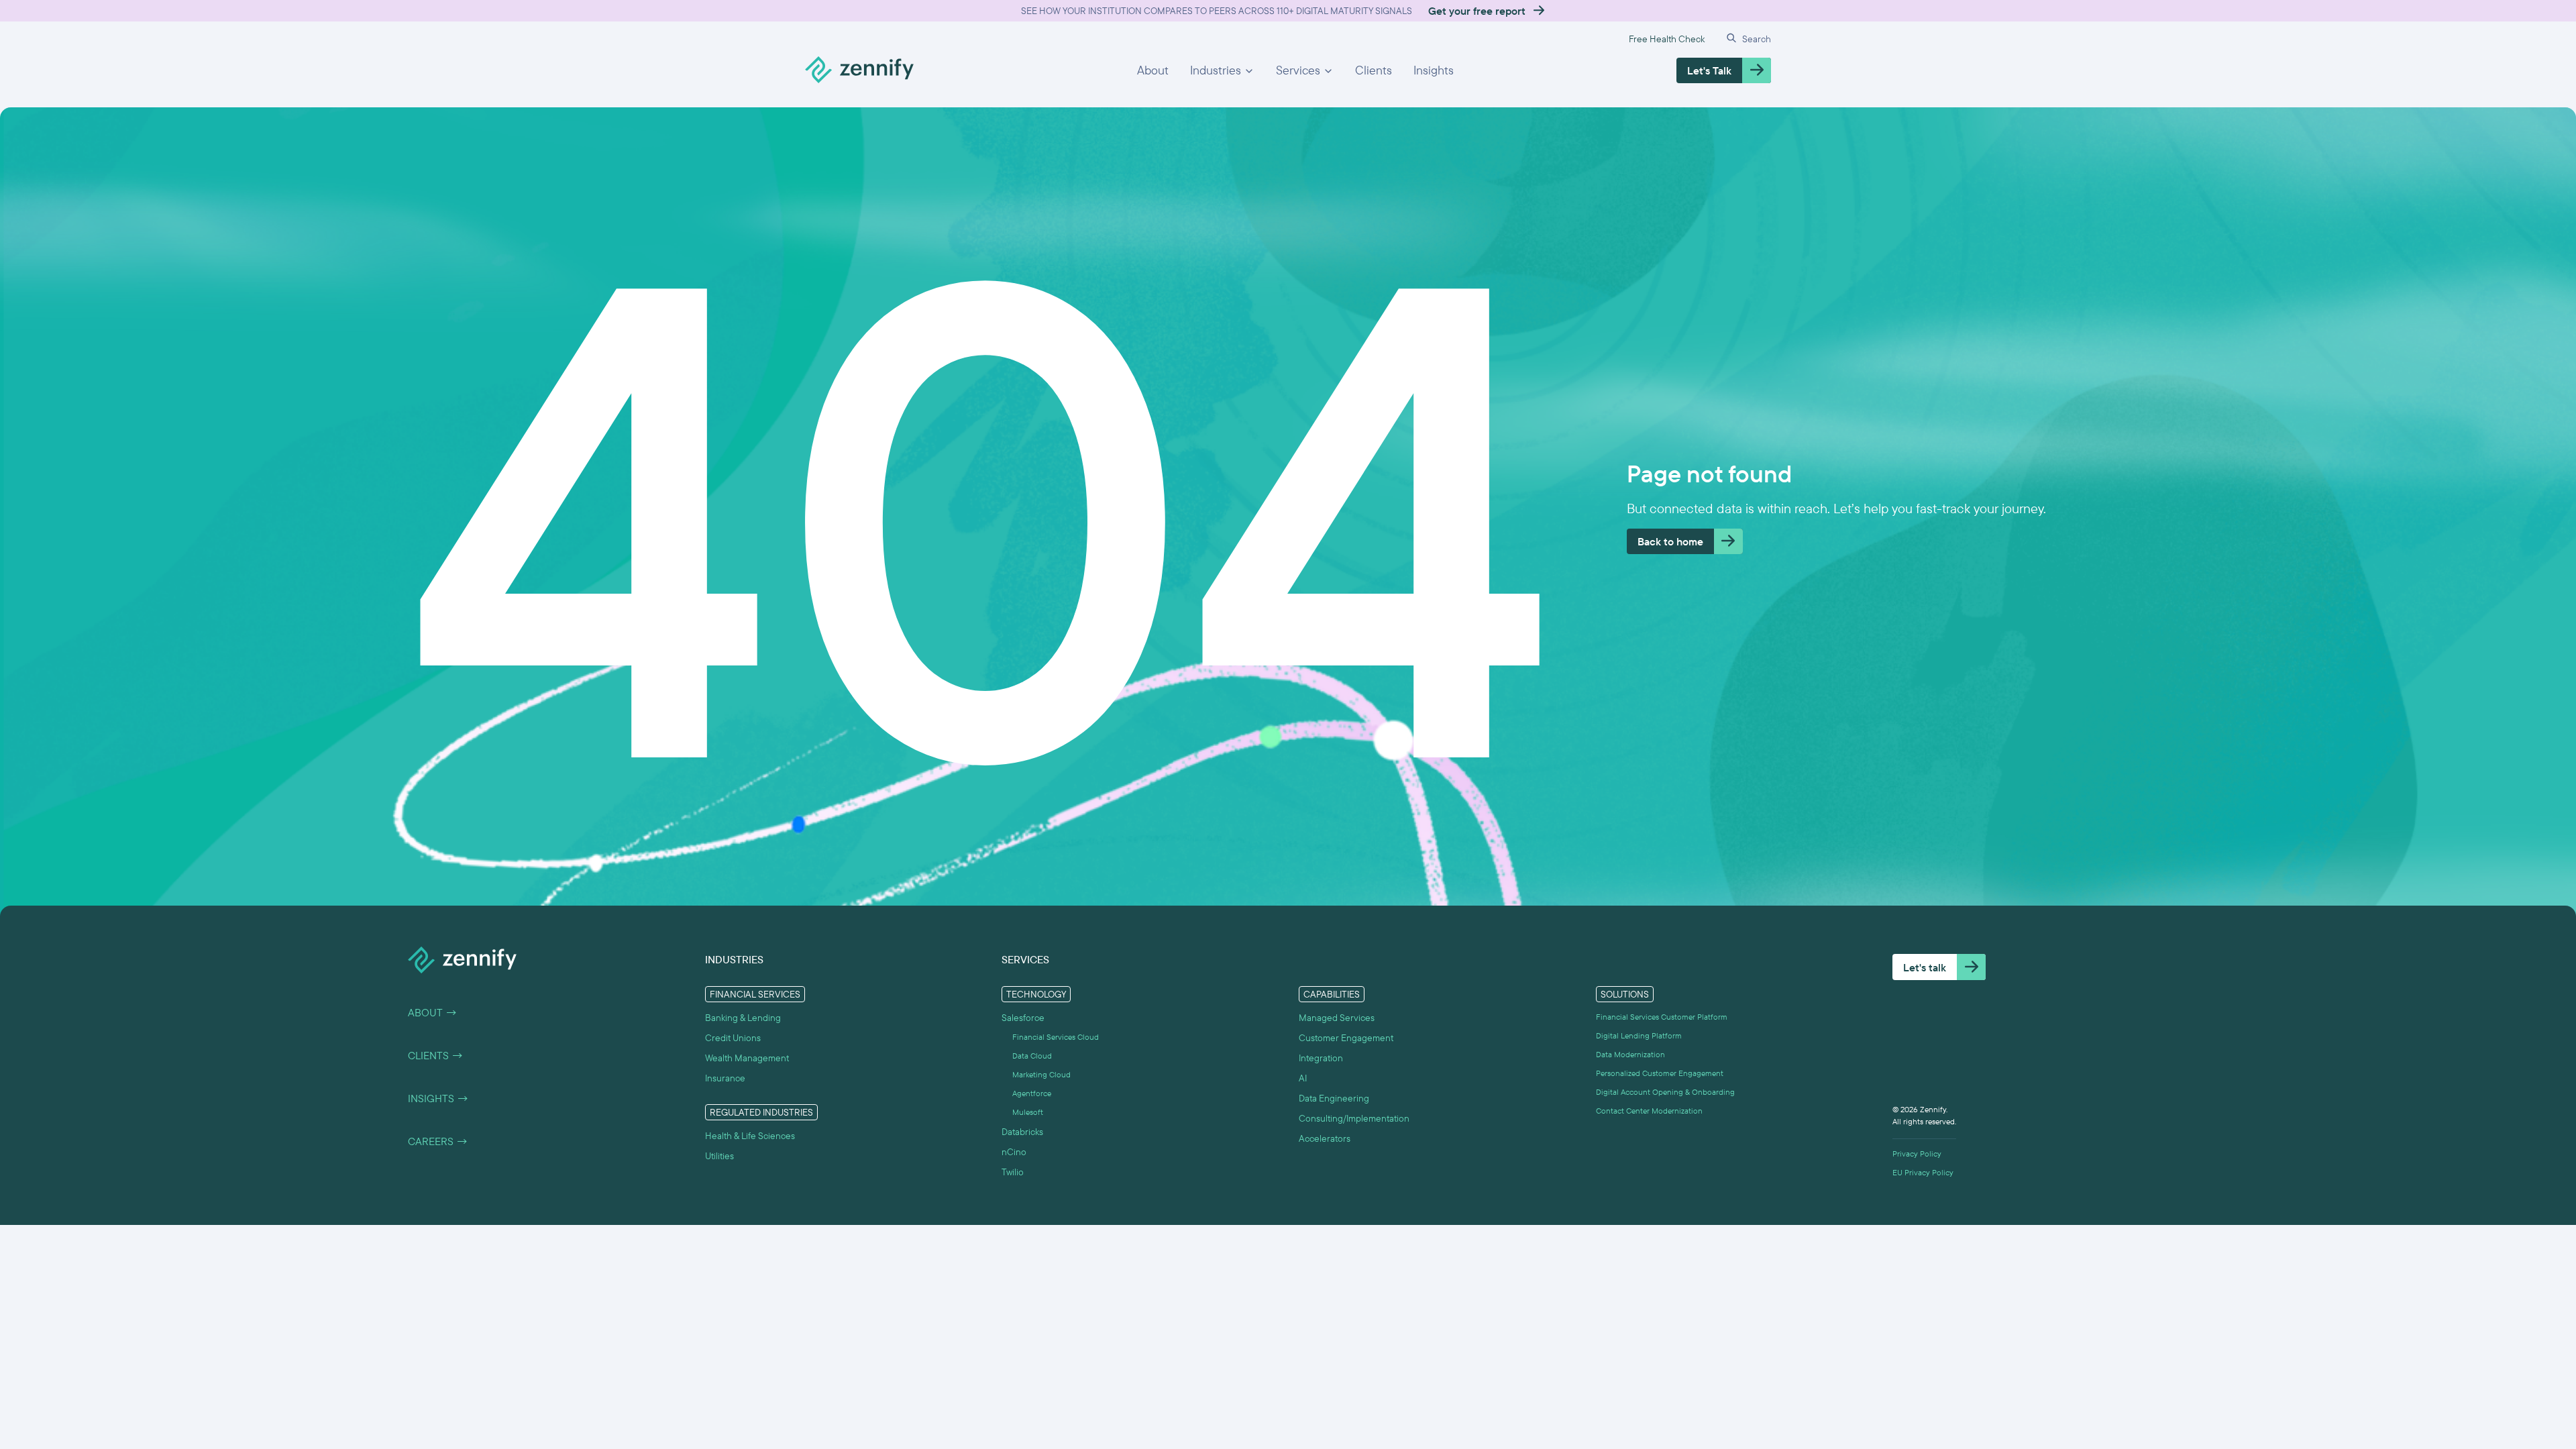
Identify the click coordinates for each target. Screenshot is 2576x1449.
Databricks (1022, 1132)
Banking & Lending (743, 1018)
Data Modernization (1630, 1055)
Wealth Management (747, 1058)
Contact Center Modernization (1649, 1111)
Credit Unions (733, 1038)
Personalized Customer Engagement (1660, 1073)
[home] (859, 70)
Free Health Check (1667, 39)
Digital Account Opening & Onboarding (1665, 1092)
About (1153, 70)
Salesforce (1023, 1018)
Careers (438, 1141)
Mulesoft (1028, 1112)
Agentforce (1032, 1093)
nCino (1014, 1152)
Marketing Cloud (1041, 1075)
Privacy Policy (1917, 1154)
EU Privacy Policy (1923, 1173)
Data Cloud (1032, 1056)
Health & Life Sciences (750, 1136)
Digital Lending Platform (1639, 1036)
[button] (1222, 70)
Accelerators (1325, 1138)
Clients (1374, 70)
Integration (1321, 1058)
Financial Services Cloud (1056, 1037)
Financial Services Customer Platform (1662, 1017)
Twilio (1013, 1172)
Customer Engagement (1346, 1038)
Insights (1434, 70)
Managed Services (1337, 1018)
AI (1303, 1078)
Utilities (719, 1156)
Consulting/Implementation (1354, 1118)
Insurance (725, 1078)
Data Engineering (1334, 1098)
